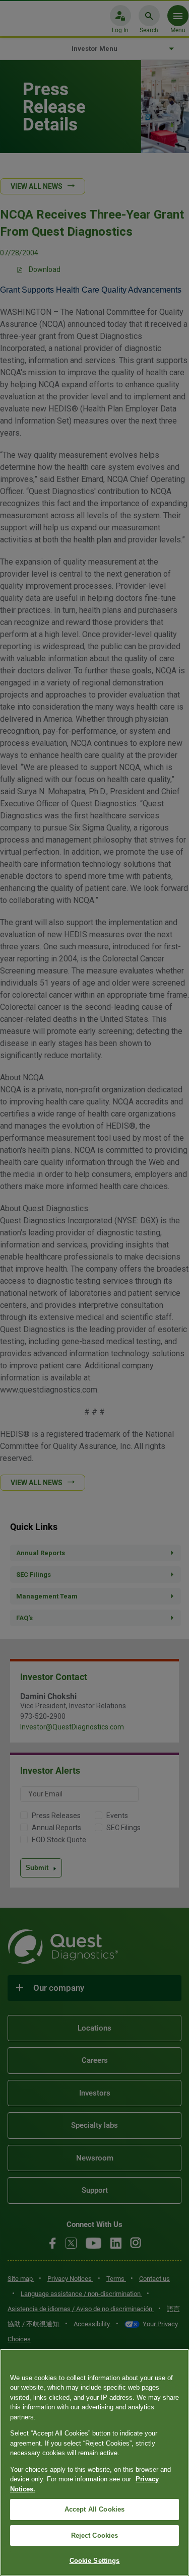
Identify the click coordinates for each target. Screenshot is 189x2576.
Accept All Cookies (94, 2509)
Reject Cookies (95, 2535)
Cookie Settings (95, 2561)
